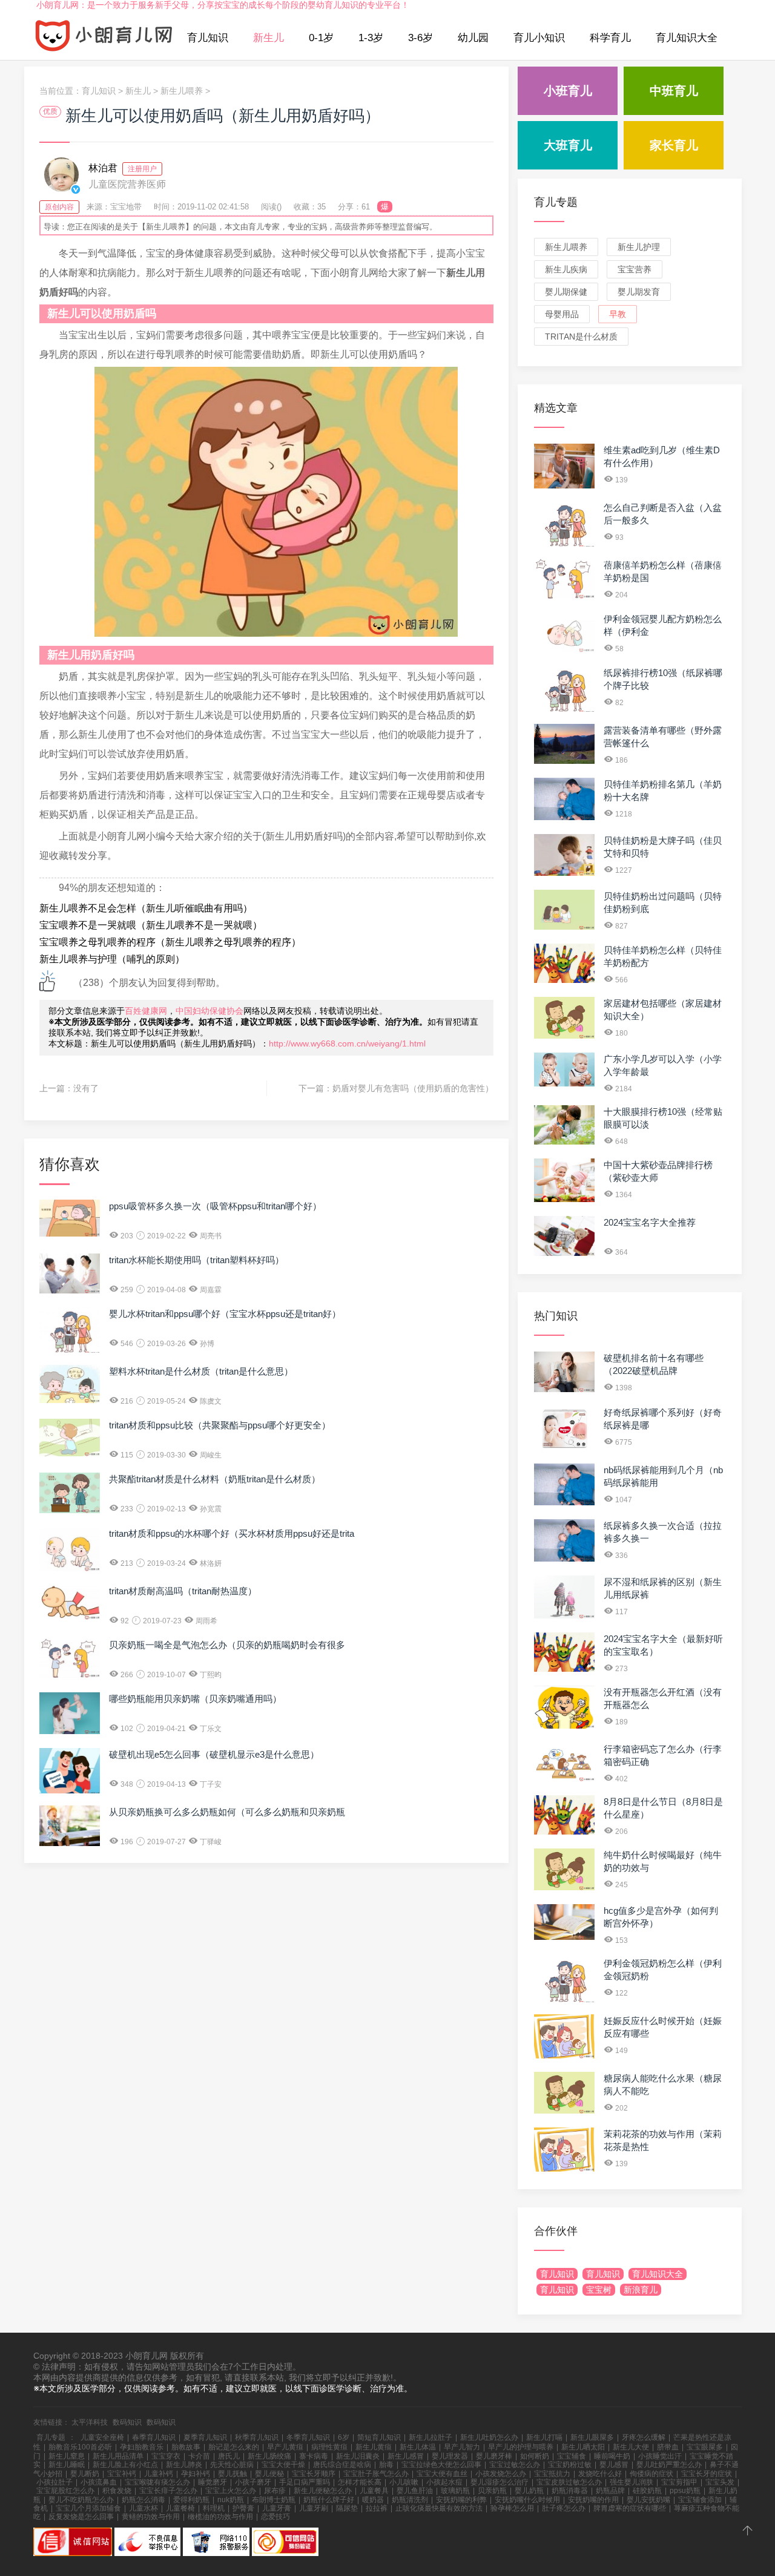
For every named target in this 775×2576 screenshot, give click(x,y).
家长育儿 (674, 145)
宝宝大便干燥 (283, 2465)
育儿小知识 (539, 38)
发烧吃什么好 (600, 2474)
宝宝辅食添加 (700, 2500)
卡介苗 (199, 2456)
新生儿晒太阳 (583, 2447)
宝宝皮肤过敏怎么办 (569, 2482)
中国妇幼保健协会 (209, 1011)
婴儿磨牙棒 (494, 2456)
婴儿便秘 (269, 2474)
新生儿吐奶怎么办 (489, 2437)
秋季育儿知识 (257, 2437)
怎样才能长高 (360, 2482)
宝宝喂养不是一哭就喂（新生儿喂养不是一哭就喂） (151, 925)
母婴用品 (562, 314)
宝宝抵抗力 (552, 2474)
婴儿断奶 (85, 2474)
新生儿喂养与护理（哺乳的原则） (112, 959)
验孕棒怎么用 (512, 2508)
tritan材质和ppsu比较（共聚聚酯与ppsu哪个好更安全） (220, 1425)
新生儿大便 (631, 2447)
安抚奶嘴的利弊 (461, 2500)
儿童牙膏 (277, 2508)
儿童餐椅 (180, 2508)
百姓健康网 (146, 1011)
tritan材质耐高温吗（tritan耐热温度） (183, 1591)
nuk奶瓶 (231, 2500)
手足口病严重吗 (305, 2482)
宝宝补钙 (122, 2474)
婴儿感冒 (614, 2465)
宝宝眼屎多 (705, 2447)
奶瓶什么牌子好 (329, 2500)
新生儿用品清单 (118, 2456)
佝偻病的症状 (651, 2474)
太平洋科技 (90, 2422)
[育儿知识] (104, 38)
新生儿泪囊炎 (358, 2456)
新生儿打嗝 (544, 2437)
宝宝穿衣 (166, 2456)
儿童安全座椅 (102, 2437)
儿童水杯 (143, 2508)
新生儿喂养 (182, 91)
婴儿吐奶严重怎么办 (669, 2465)
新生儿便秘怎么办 (323, 2491)
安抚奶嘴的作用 (593, 2500)
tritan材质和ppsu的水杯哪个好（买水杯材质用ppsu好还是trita (232, 1533)
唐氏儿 (229, 2456)
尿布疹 (275, 2491)
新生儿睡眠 (67, 2465)
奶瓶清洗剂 (410, 2500)
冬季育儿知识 (308, 2437)
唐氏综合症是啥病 (342, 2465)
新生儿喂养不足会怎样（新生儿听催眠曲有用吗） (146, 908)
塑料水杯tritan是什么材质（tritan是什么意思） (201, 1371)
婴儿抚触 (232, 2474)
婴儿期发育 (639, 292)
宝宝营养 (635, 269)
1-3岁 (371, 38)
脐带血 (668, 2447)
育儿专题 (556, 202)
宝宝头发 (720, 2482)
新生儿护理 (639, 247)
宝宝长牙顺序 (314, 2474)
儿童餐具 (374, 2491)
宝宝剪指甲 (679, 2482)
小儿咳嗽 (404, 2482)
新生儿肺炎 (184, 2465)
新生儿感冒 (406, 2456)
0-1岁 (321, 38)
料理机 (214, 2508)
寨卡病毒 (314, 2456)
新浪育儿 (641, 2290)
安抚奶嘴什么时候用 (527, 2500)
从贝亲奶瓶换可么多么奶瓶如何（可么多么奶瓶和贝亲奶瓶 (227, 1812)
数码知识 (127, 2422)
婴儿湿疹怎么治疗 (500, 2482)
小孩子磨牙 (253, 2482)
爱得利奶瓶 (191, 2500)
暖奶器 (373, 2500)
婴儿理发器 (450, 2456)
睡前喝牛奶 (612, 2456)
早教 (618, 314)
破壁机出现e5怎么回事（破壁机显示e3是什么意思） (214, 1754)
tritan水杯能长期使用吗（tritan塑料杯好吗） (196, 1260)
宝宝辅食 (572, 2456)
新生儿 (269, 38)
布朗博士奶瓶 (274, 2500)
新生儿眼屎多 (592, 2437)
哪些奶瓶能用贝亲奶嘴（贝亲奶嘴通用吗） (195, 1699)
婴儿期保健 (566, 292)
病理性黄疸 (329, 2447)
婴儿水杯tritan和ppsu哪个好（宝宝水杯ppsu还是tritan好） (225, 1314)
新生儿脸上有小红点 (125, 2465)
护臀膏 (243, 2508)
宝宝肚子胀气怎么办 (376, 2474)
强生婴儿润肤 (632, 2482)
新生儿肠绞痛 (269, 2456)
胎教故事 (186, 2447)
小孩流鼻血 (99, 2482)
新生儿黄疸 (374, 2447)
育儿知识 (208, 38)
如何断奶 (535, 2456)
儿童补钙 (159, 2474)
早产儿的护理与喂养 (521, 2447)
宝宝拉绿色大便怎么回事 (441, 2465)
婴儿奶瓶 (529, 2491)
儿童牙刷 (314, 2508)
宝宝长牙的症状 (707, 2474)
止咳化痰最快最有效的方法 (439, 2508)
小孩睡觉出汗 (660, 2456)
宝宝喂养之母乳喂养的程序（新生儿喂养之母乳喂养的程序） (170, 942)
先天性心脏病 (232, 2465)
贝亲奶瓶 (492, 2491)
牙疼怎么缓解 (644, 2437)
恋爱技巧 (275, 2517)
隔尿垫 (347, 2508)
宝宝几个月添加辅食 (88, 2508)
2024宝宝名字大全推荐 (650, 1222)
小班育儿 (568, 91)
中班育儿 (674, 91)
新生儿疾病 (566, 269)
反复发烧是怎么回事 (81, 2517)
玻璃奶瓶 (455, 2491)
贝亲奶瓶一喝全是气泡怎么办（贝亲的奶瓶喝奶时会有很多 (227, 1645)
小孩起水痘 (444, 2482)
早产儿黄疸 (285, 2447)
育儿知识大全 (687, 38)
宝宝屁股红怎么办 (65, 2491)
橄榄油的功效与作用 (220, 2517)
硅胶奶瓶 (647, 2491)
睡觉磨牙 (213, 2482)
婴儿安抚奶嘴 (648, 2500)
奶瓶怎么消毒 (143, 2500)
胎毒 (386, 2465)
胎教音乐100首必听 (80, 2447)
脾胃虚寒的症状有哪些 (630, 2508)
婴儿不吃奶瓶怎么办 (81, 2500)
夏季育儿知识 (205, 2437)
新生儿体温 (418, 2447)
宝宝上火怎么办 (231, 2491)
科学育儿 (610, 38)
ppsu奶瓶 (685, 2491)
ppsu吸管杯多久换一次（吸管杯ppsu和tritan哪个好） (215, 1206)
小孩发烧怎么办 (501, 2474)
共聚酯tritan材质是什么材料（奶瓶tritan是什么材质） (215, 1479)
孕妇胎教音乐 (142, 2447)
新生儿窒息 (67, 2456)
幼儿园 (473, 38)
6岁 (344, 2437)
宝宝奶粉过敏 (570, 2465)
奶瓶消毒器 (570, 2491)
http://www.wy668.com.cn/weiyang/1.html (347, 1043)
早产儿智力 (462, 2447)
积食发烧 (117, 2491)
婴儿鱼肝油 (415, 2491)
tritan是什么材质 (581, 337)
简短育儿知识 (379, 2437)
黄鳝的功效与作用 (151, 2517)
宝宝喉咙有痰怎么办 (157, 2482)
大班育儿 (568, 145)
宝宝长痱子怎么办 (168, 2491)
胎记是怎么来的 (234, 2447)
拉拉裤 (377, 2508)
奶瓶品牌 (610, 2491)
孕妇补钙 (196, 2474)
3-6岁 (420, 38)
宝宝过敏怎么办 (515, 2465)
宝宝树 (599, 2290)
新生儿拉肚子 (430, 2437)
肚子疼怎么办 (564, 2508)
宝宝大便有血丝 (442, 2474)
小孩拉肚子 (54, 2482)
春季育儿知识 (154, 2437)
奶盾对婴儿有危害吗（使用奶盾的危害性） (413, 1088)
